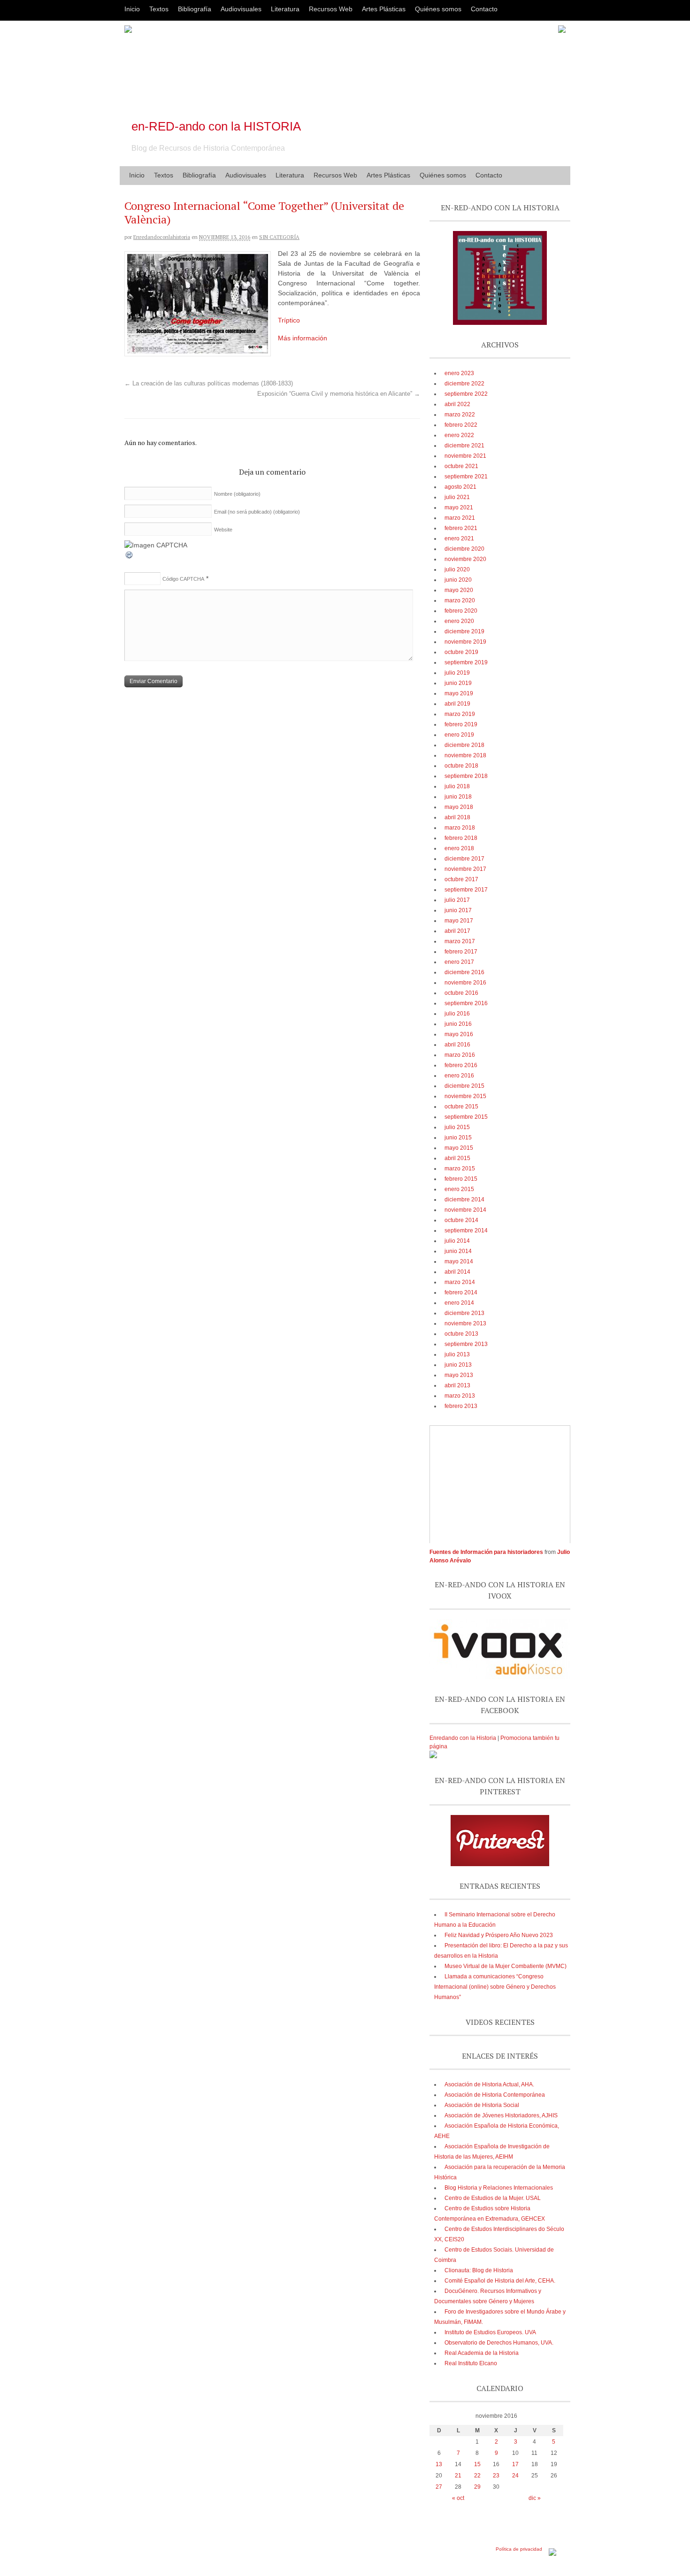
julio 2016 (457, 1014)
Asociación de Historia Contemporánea (495, 2095)
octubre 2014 (461, 1220)
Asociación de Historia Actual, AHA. (489, 2084)
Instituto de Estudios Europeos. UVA (490, 2332)
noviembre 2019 (465, 642)
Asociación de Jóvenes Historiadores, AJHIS (501, 2115)
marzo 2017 (460, 941)
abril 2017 (457, 931)
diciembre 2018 (464, 745)
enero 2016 (459, 1076)
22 (477, 2476)
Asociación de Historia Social (482, 2105)
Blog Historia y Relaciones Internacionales (499, 2188)
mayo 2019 (459, 693)
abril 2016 (457, 1045)
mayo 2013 (459, 1375)
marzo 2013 (460, 1396)
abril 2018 (457, 817)
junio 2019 (458, 683)
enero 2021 (459, 538)
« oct (458, 2498)
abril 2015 (457, 1158)
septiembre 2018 (466, 776)
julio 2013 (457, 1354)
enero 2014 (459, 1303)
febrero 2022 (461, 425)
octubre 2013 (461, 1334)
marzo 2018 (460, 828)
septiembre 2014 (466, 1230)
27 (439, 2487)
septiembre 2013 (466, 1344)
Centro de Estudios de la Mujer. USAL (493, 2198)
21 (458, 2476)
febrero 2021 (461, 528)
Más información (303, 338)
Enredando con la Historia (463, 1738)
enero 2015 (459, 1189)
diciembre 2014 (464, 1200)
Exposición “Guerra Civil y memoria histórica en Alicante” (339, 394)
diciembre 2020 (464, 549)
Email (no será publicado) (257, 512)
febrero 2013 (461, 1406)
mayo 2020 (459, 590)
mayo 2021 (459, 508)
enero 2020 (459, 621)
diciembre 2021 (464, 446)
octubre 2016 (461, 993)
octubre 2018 (461, 766)
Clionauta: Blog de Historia (479, 2270)
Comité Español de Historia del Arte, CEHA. (500, 2281)
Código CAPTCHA (183, 579)
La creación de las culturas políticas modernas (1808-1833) (209, 384)
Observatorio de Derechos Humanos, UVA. (499, 2343)
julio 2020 (457, 569)
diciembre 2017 (464, 859)
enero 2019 (459, 735)
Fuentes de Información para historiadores (486, 1552)
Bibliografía (195, 9)
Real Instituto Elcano (471, 2363)
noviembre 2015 (465, 1096)
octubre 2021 (461, 466)
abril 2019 (457, 704)
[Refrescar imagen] (130, 557)
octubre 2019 (461, 652)
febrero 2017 (461, 952)
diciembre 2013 (464, 1313)
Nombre (237, 494)
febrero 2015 (461, 1179)
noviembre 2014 (465, 1210)
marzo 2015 (460, 1169)
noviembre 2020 (465, 559)
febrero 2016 (461, 1065)
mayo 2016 (459, 1034)
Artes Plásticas (384, 9)
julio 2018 (457, 786)
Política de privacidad (519, 2549)
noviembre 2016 (465, 983)
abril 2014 (457, 1272)
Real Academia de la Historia (482, 2353)
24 (515, 2476)
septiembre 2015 (466, 1117)
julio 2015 (457, 1127)
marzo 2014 (460, 1282)
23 (496, 2476)
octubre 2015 (461, 1107)
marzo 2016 (460, 1055)
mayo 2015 (459, 1148)
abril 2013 (457, 1385)
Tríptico (289, 320)
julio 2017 (457, 900)
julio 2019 (457, 673)
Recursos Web (331, 9)
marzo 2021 (460, 518)
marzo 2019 (460, 714)
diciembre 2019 (464, 631)
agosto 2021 (460, 487)
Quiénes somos (438, 9)
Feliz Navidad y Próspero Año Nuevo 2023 (499, 1935)
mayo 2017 (459, 921)
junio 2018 (458, 797)
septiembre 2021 (466, 477)
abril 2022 (457, 404)
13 (439, 2464)
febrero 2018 (461, 838)
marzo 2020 (460, 600)
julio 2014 (457, 1241)
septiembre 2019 (466, 662)
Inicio (132, 9)
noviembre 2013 (465, 1323)
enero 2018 (459, 848)
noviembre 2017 (465, 869)
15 (477, 2464)
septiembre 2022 (466, 394)
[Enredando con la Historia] (433, 1756)
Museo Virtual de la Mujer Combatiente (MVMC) (506, 1966)
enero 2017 (459, 962)
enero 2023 (459, 373)
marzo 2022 (460, 415)
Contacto (484, 9)
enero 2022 (459, 435)
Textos (159, 9)
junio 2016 (458, 1024)
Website (223, 530)
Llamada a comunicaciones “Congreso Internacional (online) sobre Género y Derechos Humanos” (495, 1987)
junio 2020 (458, 580)
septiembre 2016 (466, 1003)
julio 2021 (457, 497)
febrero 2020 (461, 611)
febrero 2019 (461, 724)
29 (477, 2487)
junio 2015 (458, 1138)
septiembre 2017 (466, 890)
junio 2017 (458, 910)
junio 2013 (458, 1365)
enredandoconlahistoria (162, 237)
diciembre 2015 (464, 1086)
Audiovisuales (241, 9)
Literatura (285, 9)
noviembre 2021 (465, 456)
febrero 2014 (461, 1292)
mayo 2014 (459, 1261)
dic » (535, 2498)
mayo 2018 (459, 807)
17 (515, 2464)
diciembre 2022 (464, 384)
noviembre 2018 (465, 755)
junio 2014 (458, 1251)
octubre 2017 (461, 879)
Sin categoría (279, 237)
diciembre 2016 (464, 972)
